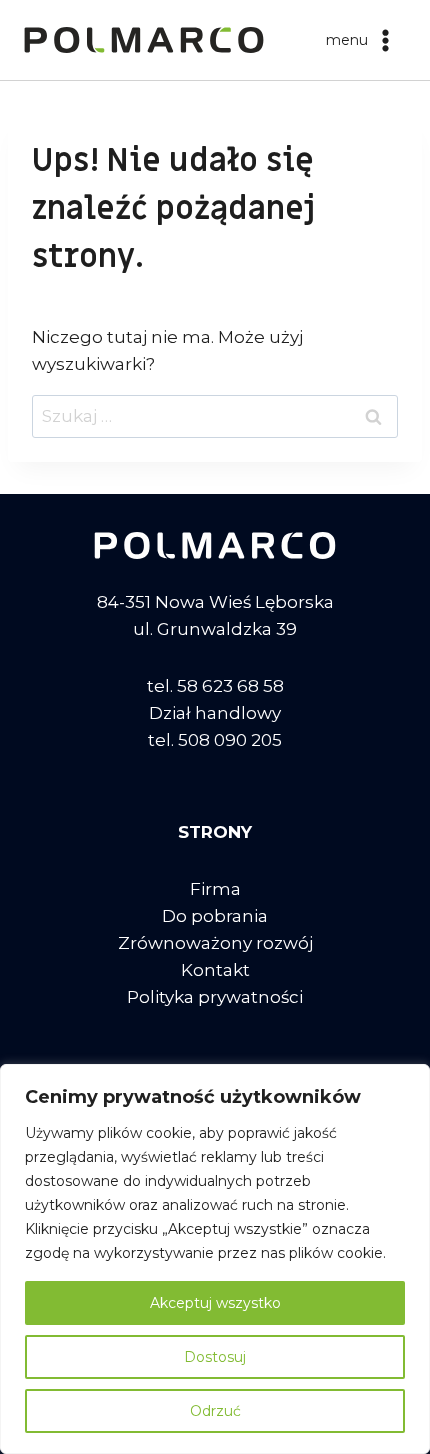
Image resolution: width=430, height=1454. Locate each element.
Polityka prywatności (215, 997)
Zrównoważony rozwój (215, 943)
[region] (215, 1259)
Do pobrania (215, 916)
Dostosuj (215, 1357)
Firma (215, 889)
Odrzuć (215, 1411)
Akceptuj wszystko (215, 1303)
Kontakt (215, 970)
